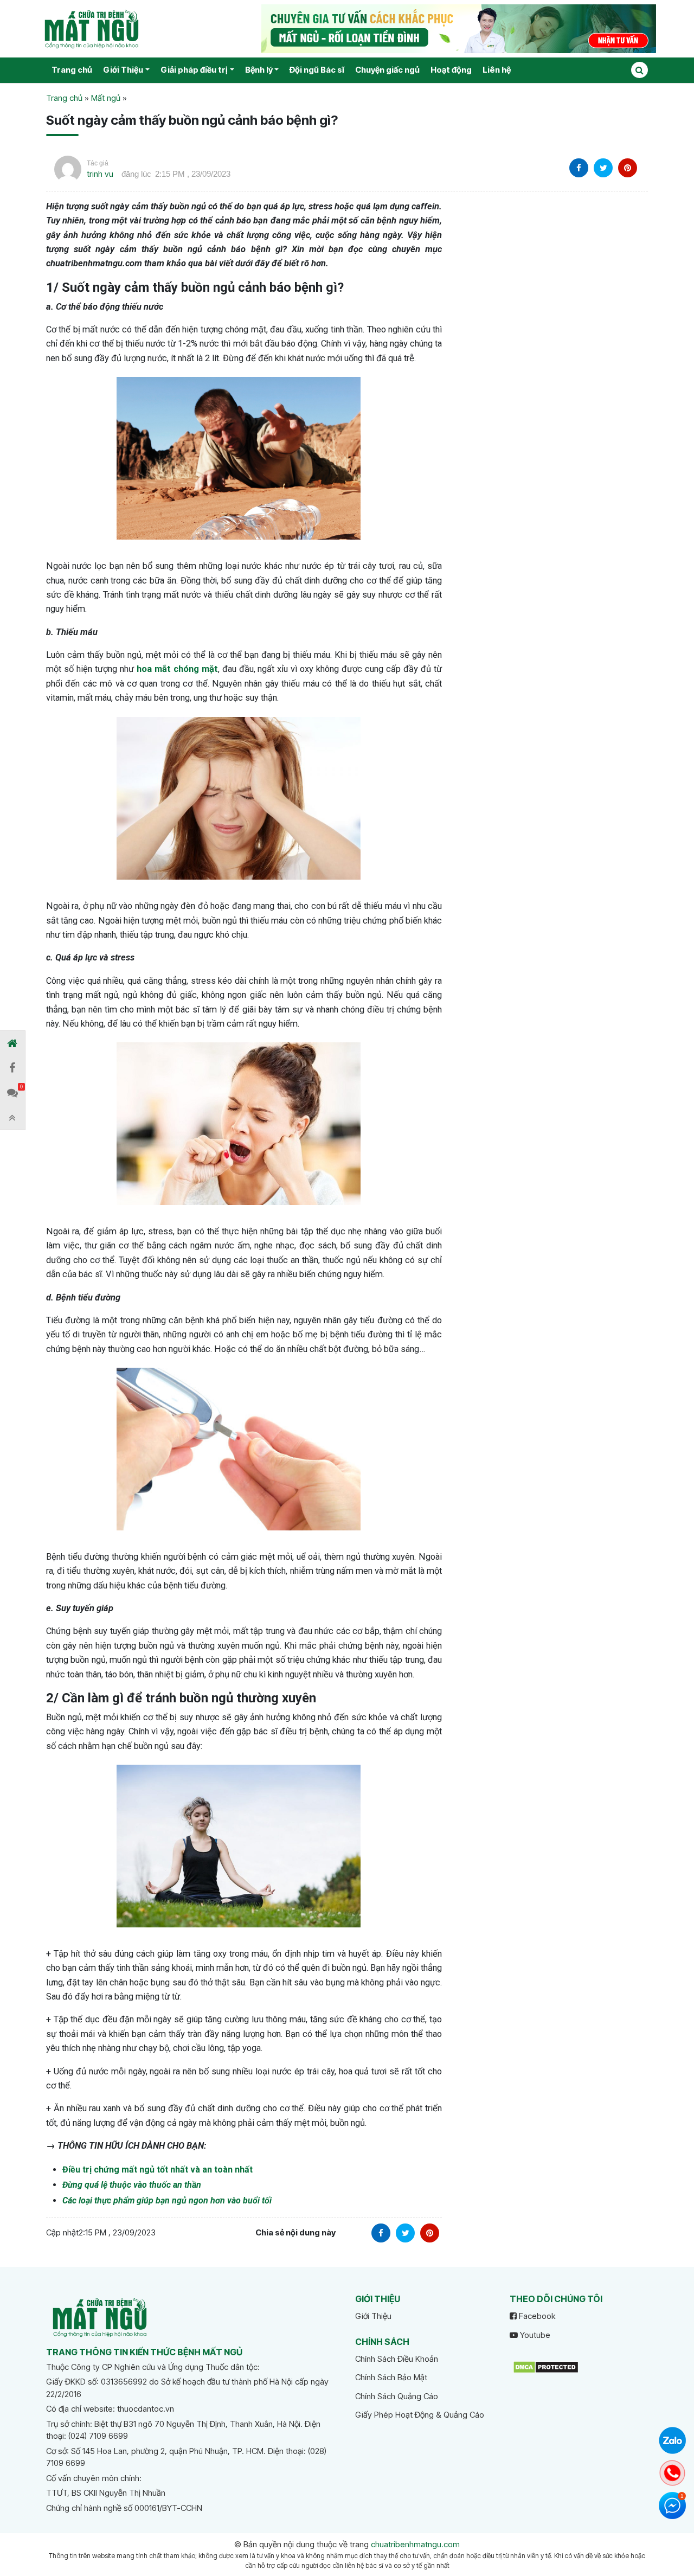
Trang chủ (72, 70)
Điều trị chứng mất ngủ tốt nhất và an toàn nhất (158, 2170)
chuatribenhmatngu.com (415, 2544)
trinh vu (100, 174)
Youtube (534, 2335)
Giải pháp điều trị (194, 70)
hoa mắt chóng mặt (177, 669)
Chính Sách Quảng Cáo (397, 2396)
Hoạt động (451, 70)
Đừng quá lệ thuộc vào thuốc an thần (132, 2185)
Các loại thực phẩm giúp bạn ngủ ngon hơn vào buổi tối (167, 2200)
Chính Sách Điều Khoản (397, 2359)
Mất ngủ (106, 98)
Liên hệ (497, 70)
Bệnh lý (259, 70)
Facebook (536, 2316)
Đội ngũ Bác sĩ (317, 70)
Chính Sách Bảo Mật (391, 2377)
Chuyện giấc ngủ (387, 70)
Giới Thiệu (123, 70)
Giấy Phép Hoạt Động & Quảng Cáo (420, 2415)
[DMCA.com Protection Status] (546, 2366)
